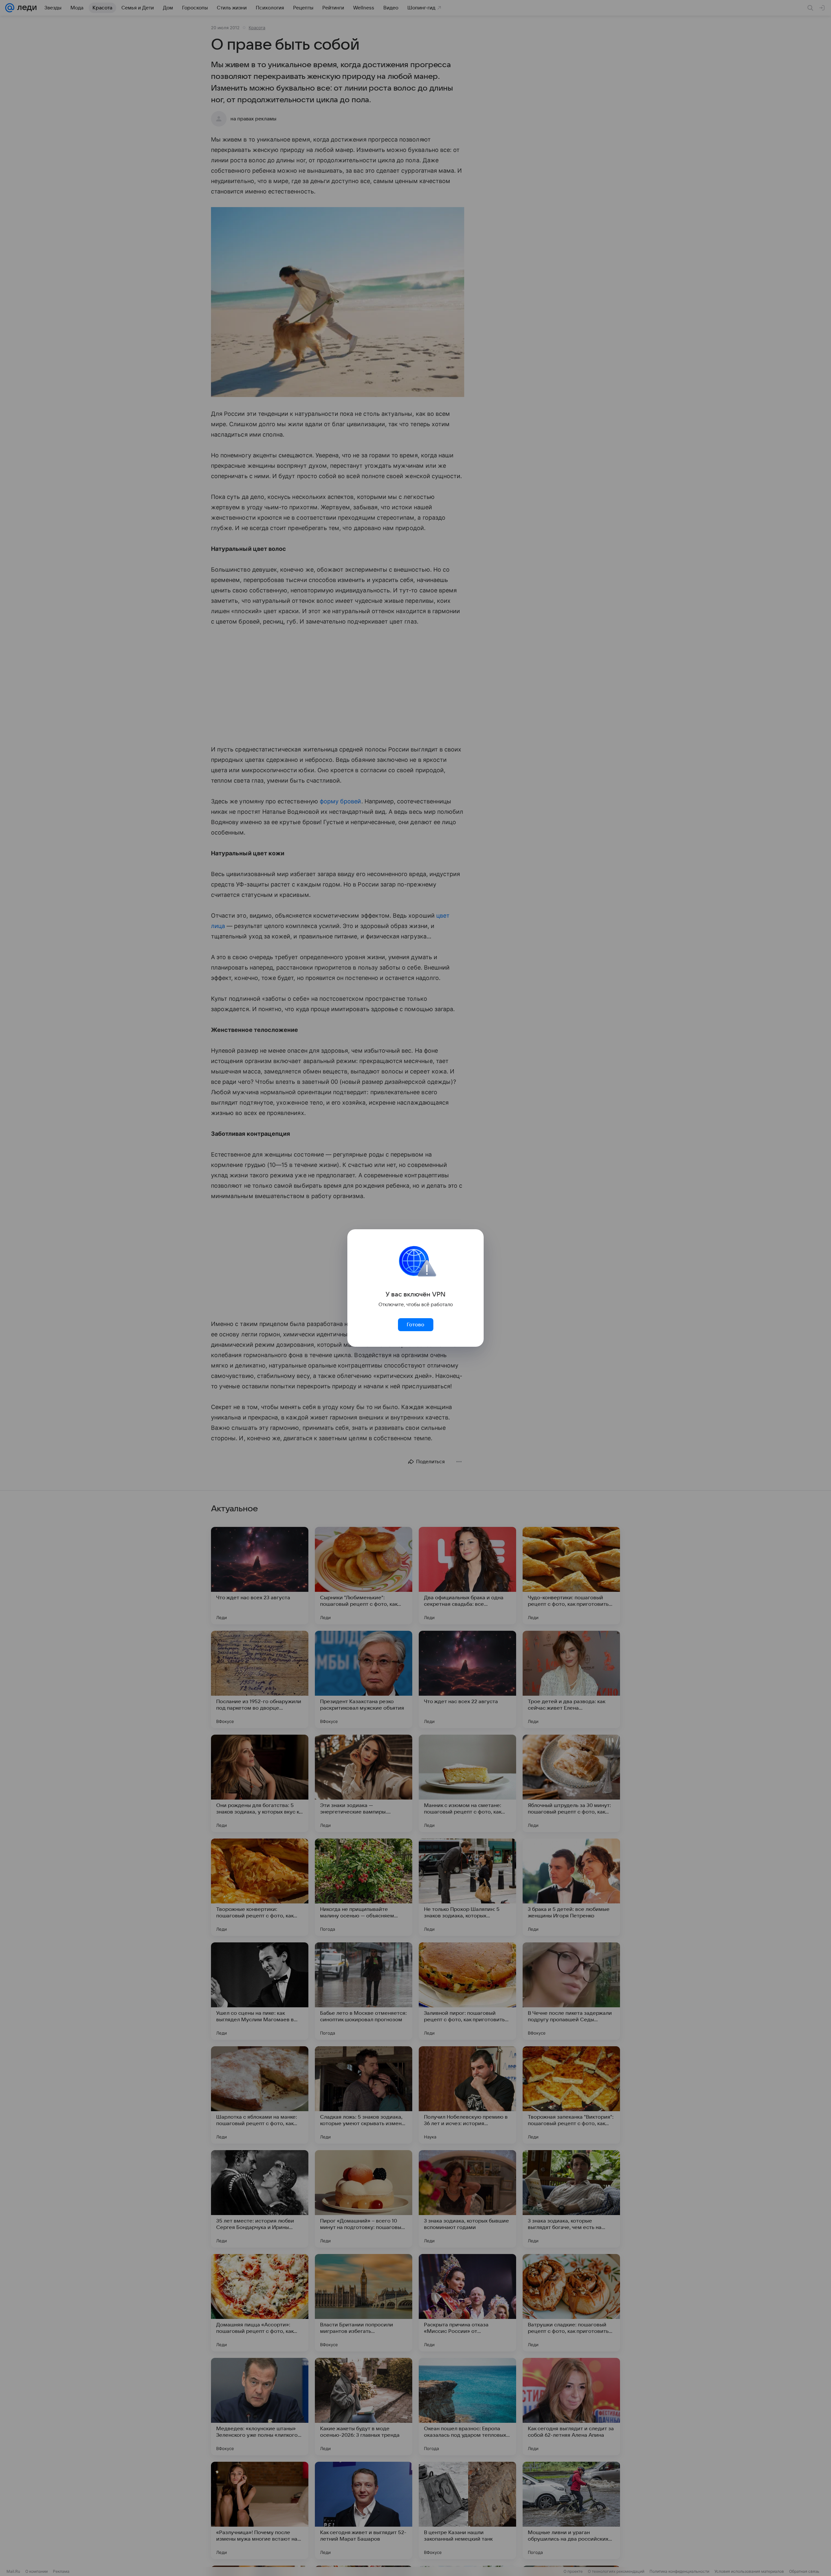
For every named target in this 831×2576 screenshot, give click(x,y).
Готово (415, 1325)
